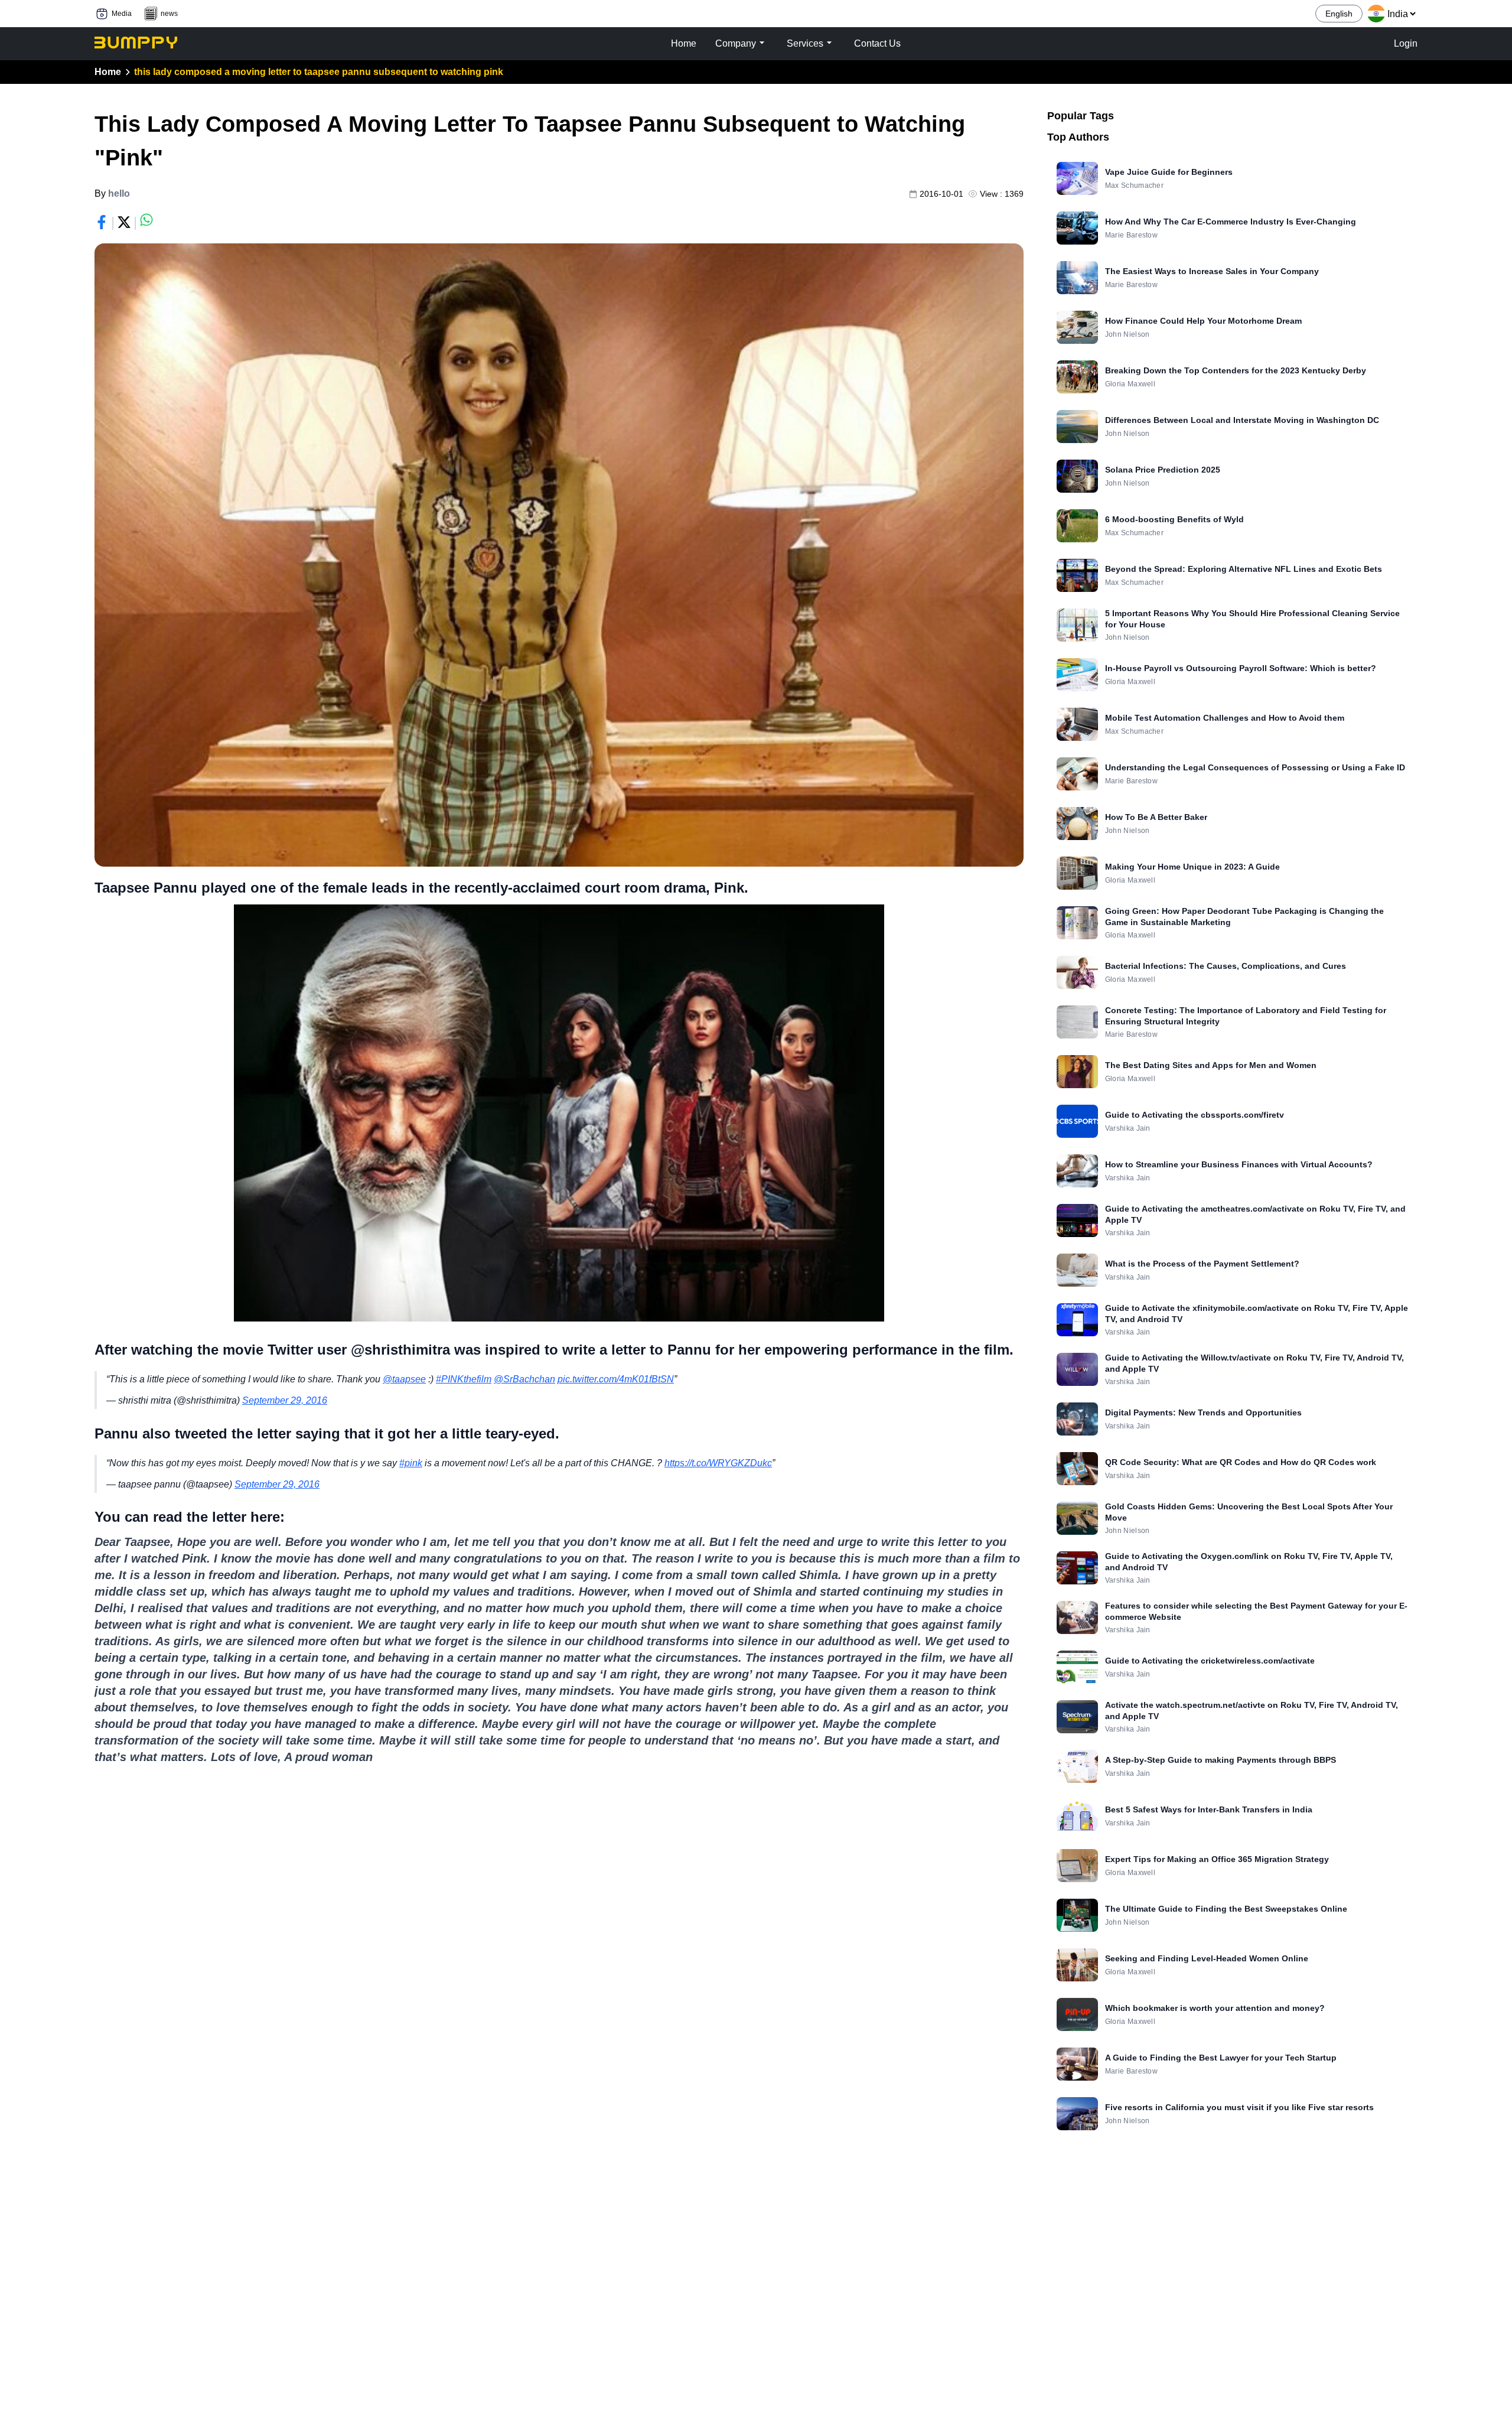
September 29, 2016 (285, 1400)
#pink (411, 1463)
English (1339, 14)
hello (119, 193)
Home (108, 72)
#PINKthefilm (464, 1379)
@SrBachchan (524, 1379)
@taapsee (404, 1379)
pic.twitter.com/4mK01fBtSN (616, 1379)
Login (1406, 43)
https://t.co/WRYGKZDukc (718, 1463)
